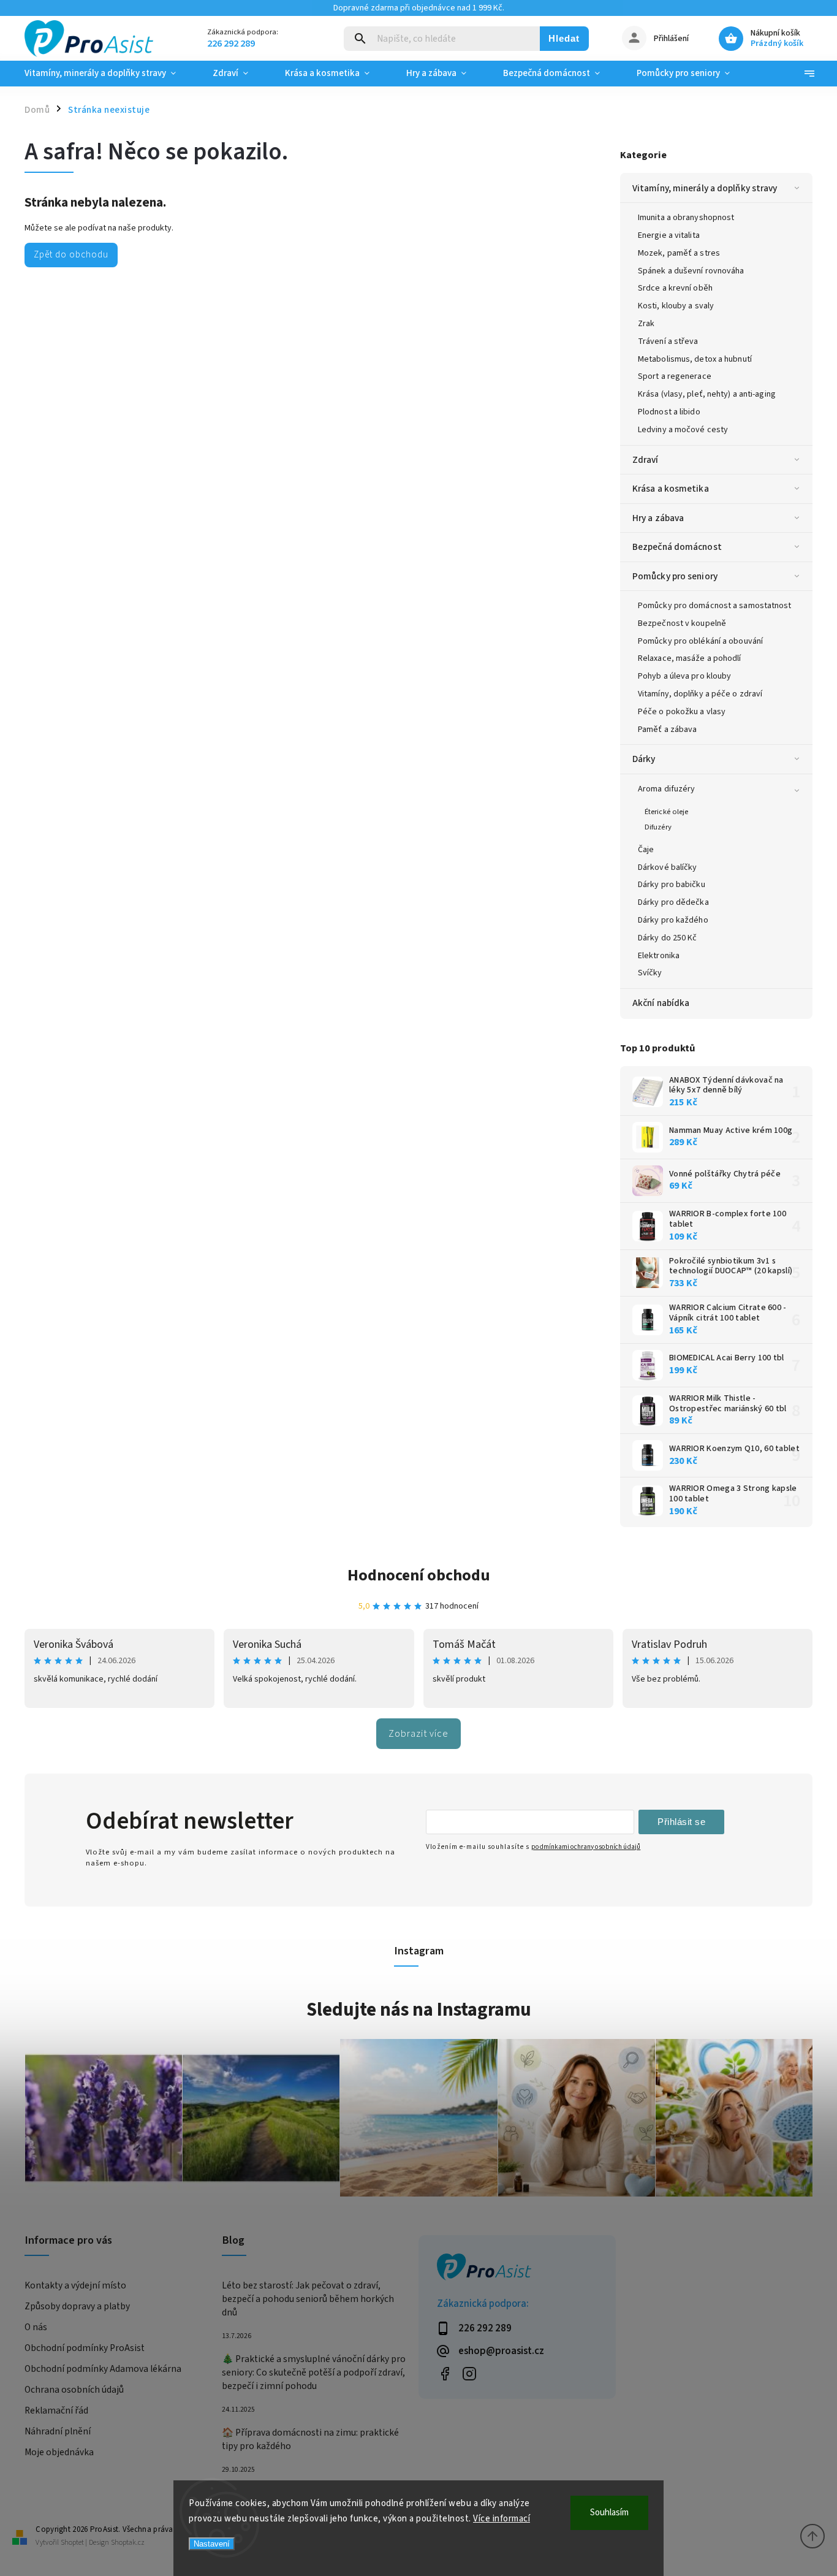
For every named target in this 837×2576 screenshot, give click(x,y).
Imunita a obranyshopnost (686, 218)
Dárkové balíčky (668, 867)
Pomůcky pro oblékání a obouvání (700, 641)
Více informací (502, 2519)
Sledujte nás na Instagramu (419, 2010)
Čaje (646, 850)
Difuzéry (658, 827)
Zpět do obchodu (71, 254)
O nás (36, 2327)
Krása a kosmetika (671, 489)
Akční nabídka (661, 1003)
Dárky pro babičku (672, 885)
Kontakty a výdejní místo (75, 2285)
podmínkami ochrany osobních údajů (586, 1847)
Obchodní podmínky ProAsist (85, 2348)
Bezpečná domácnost (677, 547)
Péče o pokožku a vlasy (682, 712)
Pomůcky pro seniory (675, 576)
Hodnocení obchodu (419, 1575)
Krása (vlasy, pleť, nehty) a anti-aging (707, 394)
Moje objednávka (59, 2452)
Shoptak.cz (128, 2543)
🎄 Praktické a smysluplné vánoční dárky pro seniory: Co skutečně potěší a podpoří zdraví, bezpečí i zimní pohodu (314, 2372)
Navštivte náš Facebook (445, 2373)
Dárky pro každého (673, 920)
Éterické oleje (666, 812)
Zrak (646, 324)
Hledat (564, 38)
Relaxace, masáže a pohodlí (690, 658)
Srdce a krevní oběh (675, 288)
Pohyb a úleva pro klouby (684, 676)
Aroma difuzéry (666, 789)
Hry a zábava (658, 518)
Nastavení (212, 2544)
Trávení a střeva (668, 341)
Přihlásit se (681, 1822)
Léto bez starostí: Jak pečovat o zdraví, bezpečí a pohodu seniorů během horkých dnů (308, 2299)
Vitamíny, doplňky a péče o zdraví (700, 694)
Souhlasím (609, 2513)
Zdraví (646, 460)
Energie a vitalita (669, 235)
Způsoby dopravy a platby (77, 2306)
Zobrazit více (418, 1734)
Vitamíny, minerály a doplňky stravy (705, 188)
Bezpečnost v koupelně (682, 623)
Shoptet (72, 2543)
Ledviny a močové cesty (683, 430)
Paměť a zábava (667, 730)
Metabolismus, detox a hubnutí (695, 359)
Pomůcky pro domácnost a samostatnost (715, 606)
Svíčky (650, 973)
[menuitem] (109, 74)
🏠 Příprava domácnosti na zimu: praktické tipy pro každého (310, 2439)
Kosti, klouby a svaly (676, 306)
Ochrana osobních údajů (74, 2390)
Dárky (644, 759)
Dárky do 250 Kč (668, 938)
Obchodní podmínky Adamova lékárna (103, 2369)
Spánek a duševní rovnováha (691, 271)
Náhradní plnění (58, 2431)
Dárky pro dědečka (673, 902)
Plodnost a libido (669, 412)
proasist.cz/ (469, 2373)
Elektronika (659, 956)
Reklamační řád (56, 2410)
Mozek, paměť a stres (679, 253)
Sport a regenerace (675, 376)
